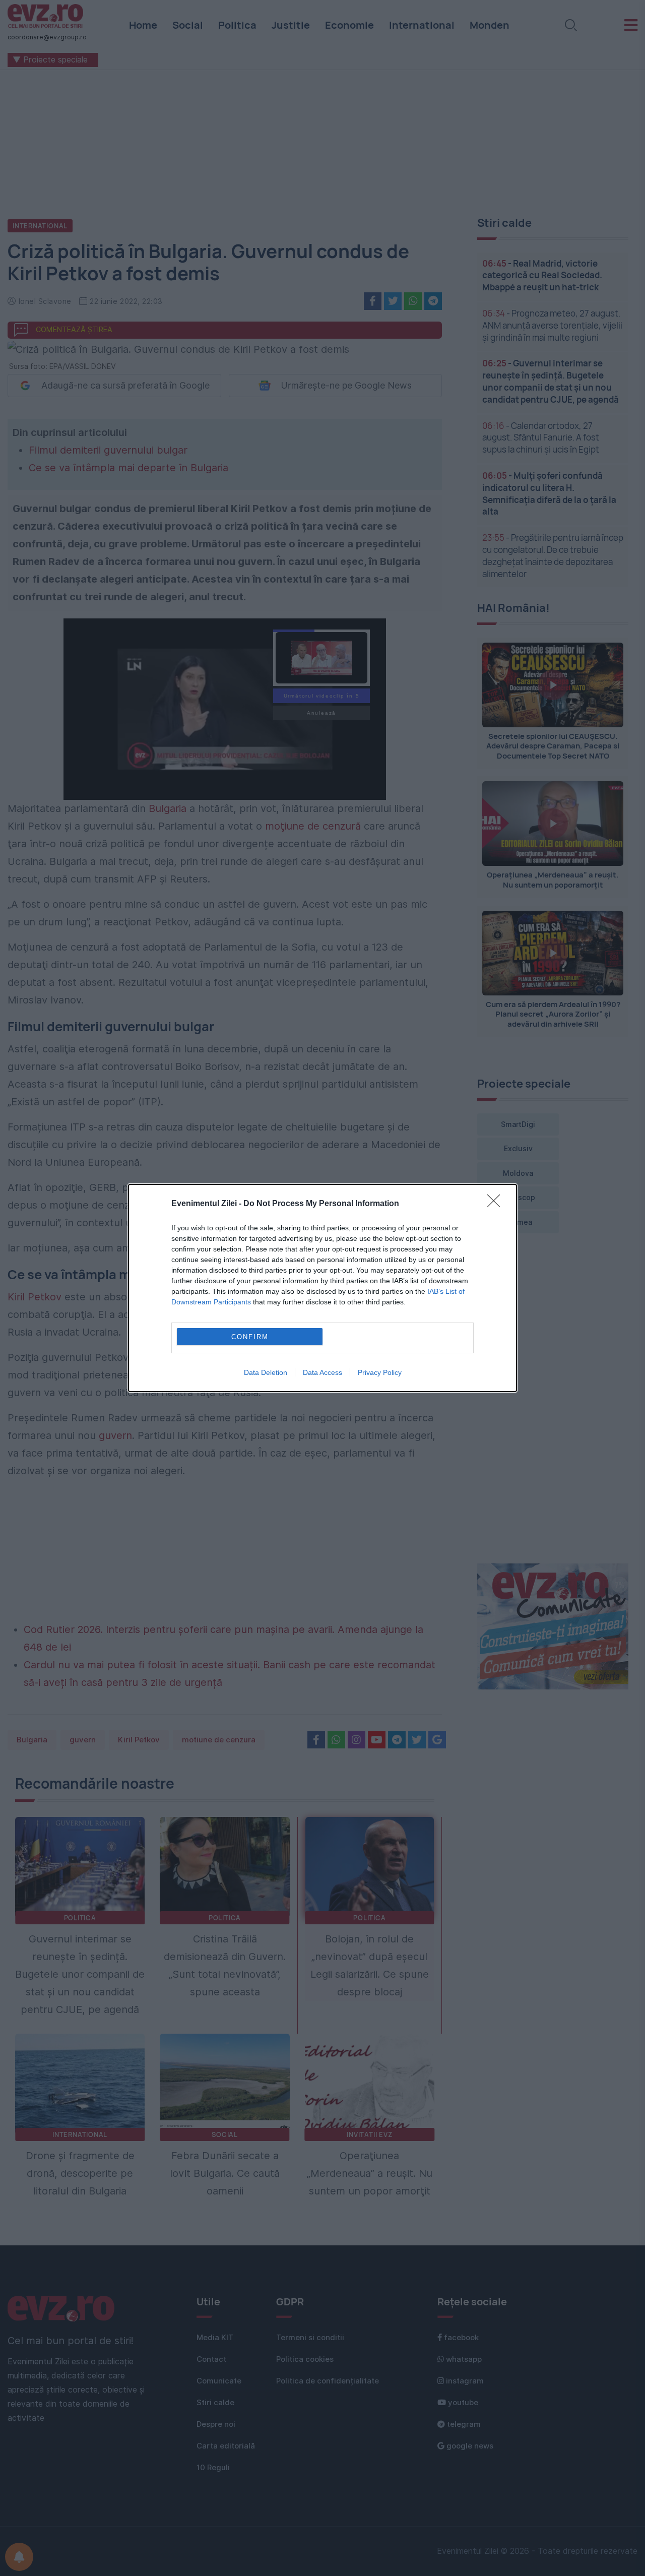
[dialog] (322, 1288)
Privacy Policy (380, 1372)
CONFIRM (250, 1337)
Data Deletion (266, 1372)
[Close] (497, 1204)
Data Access (322, 1372)
